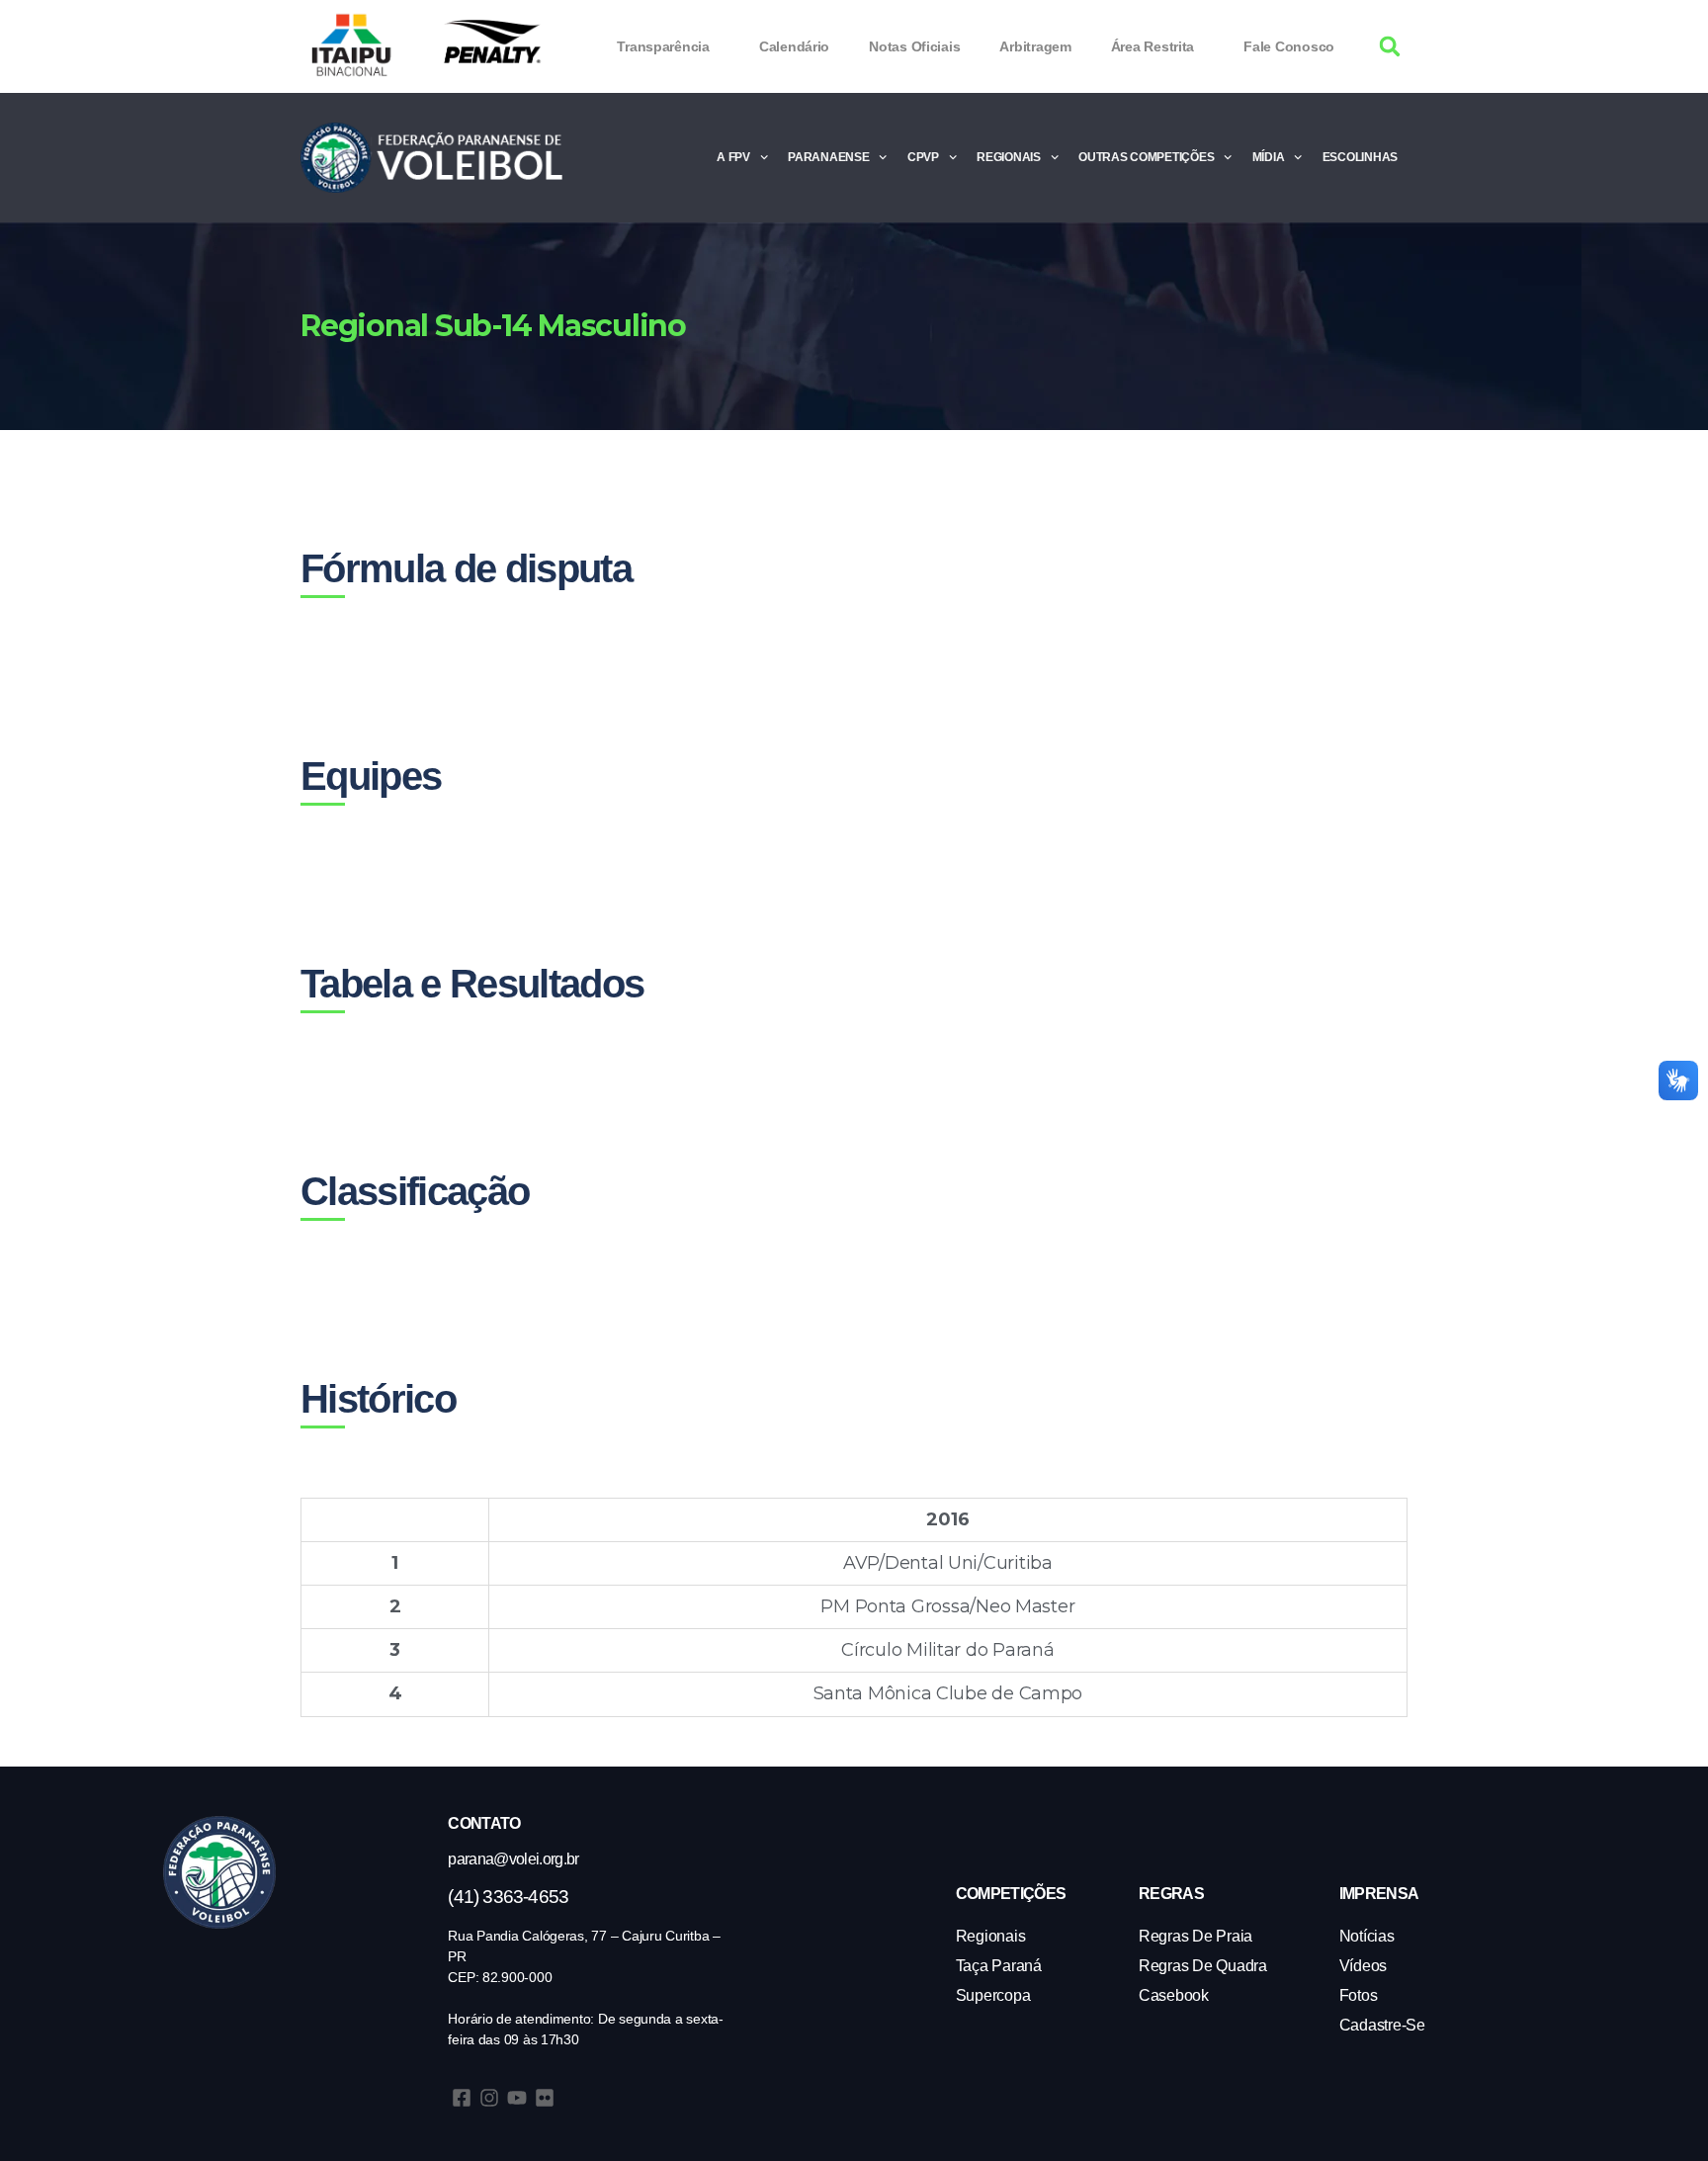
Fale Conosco (1289, 46)
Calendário (794, 46)
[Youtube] (517, 2098)
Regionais (1009, 157)
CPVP (923, 157)
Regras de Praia (1196, 1936)
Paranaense (828, 157)
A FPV (733, 157)
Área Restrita (1153, 46)
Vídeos (1363, 1966)
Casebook (1174, 1995)
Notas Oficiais (914, 46)
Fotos (1359, 1995)
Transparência (663, 46)
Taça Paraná (999, 1966)
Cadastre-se (1382, 2025)
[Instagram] (489, 2098)
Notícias (1367, 1936)
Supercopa (993, 1995)
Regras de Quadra (1203, 1966)
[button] (1390, 47)
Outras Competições (1146, 157)
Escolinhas (1360, 157)
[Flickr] (545, 2098)
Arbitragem (1035, 46)
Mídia (1269, 157)
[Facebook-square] (462, 2098)
